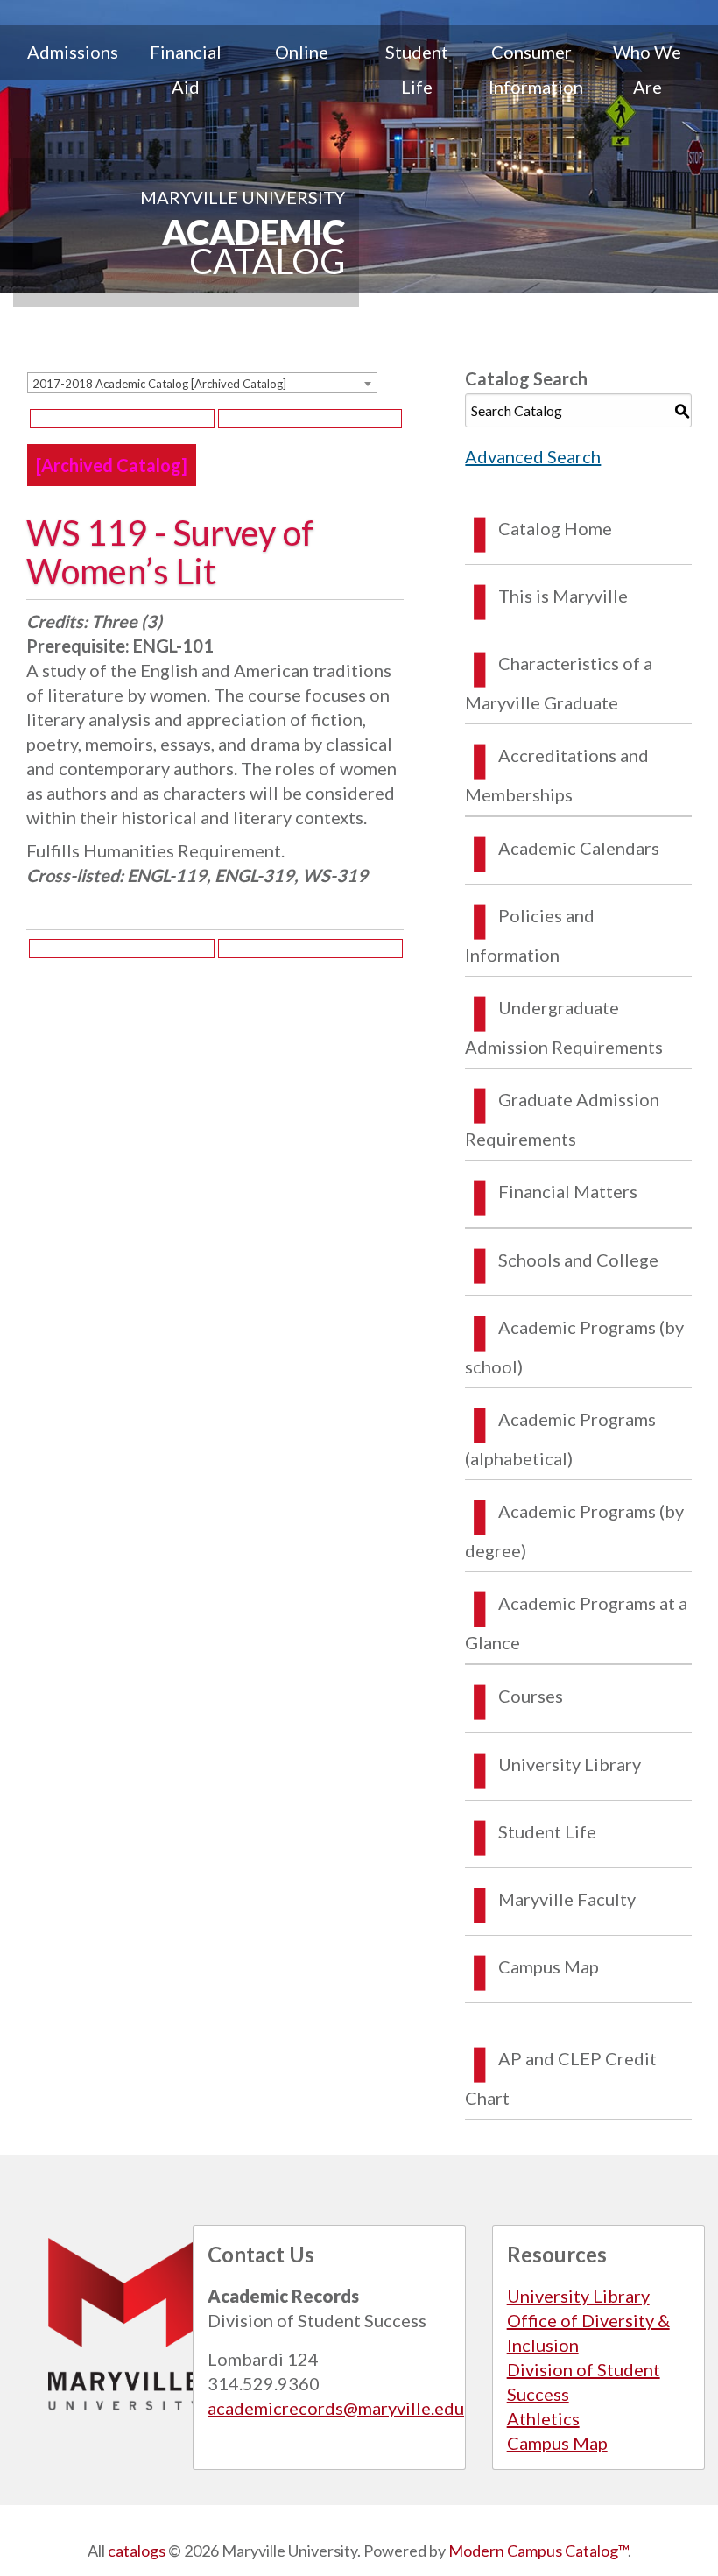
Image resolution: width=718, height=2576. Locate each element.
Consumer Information (536, 69)
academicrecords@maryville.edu (336, 2408)
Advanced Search (533, 456)
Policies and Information (530, 935)
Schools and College (578, 1260)
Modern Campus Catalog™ (538, 2551)
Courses (531, 1696)
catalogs (137, 2551)
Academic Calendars (579, 848)
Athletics (543, 2418)
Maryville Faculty (567, 1899)
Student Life (417, 69)
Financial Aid (186, 69)
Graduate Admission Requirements (562, 1119)
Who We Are (647, 69)
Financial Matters (568, 1191)
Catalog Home (555, 528)
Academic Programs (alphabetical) (560, 1439)
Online (302, 52)
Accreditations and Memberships (557, 775)
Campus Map (549, 1966)
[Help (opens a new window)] (310, 419)
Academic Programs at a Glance (576, 1623)
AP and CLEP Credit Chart (561, 2078)
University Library (570, 1764)
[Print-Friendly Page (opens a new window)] (122, 419)
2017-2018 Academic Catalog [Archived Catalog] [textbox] (159, 384)
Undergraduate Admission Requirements (564, 1027)
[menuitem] (71, 69)
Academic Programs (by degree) (574, 1531)
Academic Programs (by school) (574, 1347)
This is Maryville (563, 596)
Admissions (73, 52)
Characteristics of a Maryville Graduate (559, 683)
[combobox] (202, 383)
